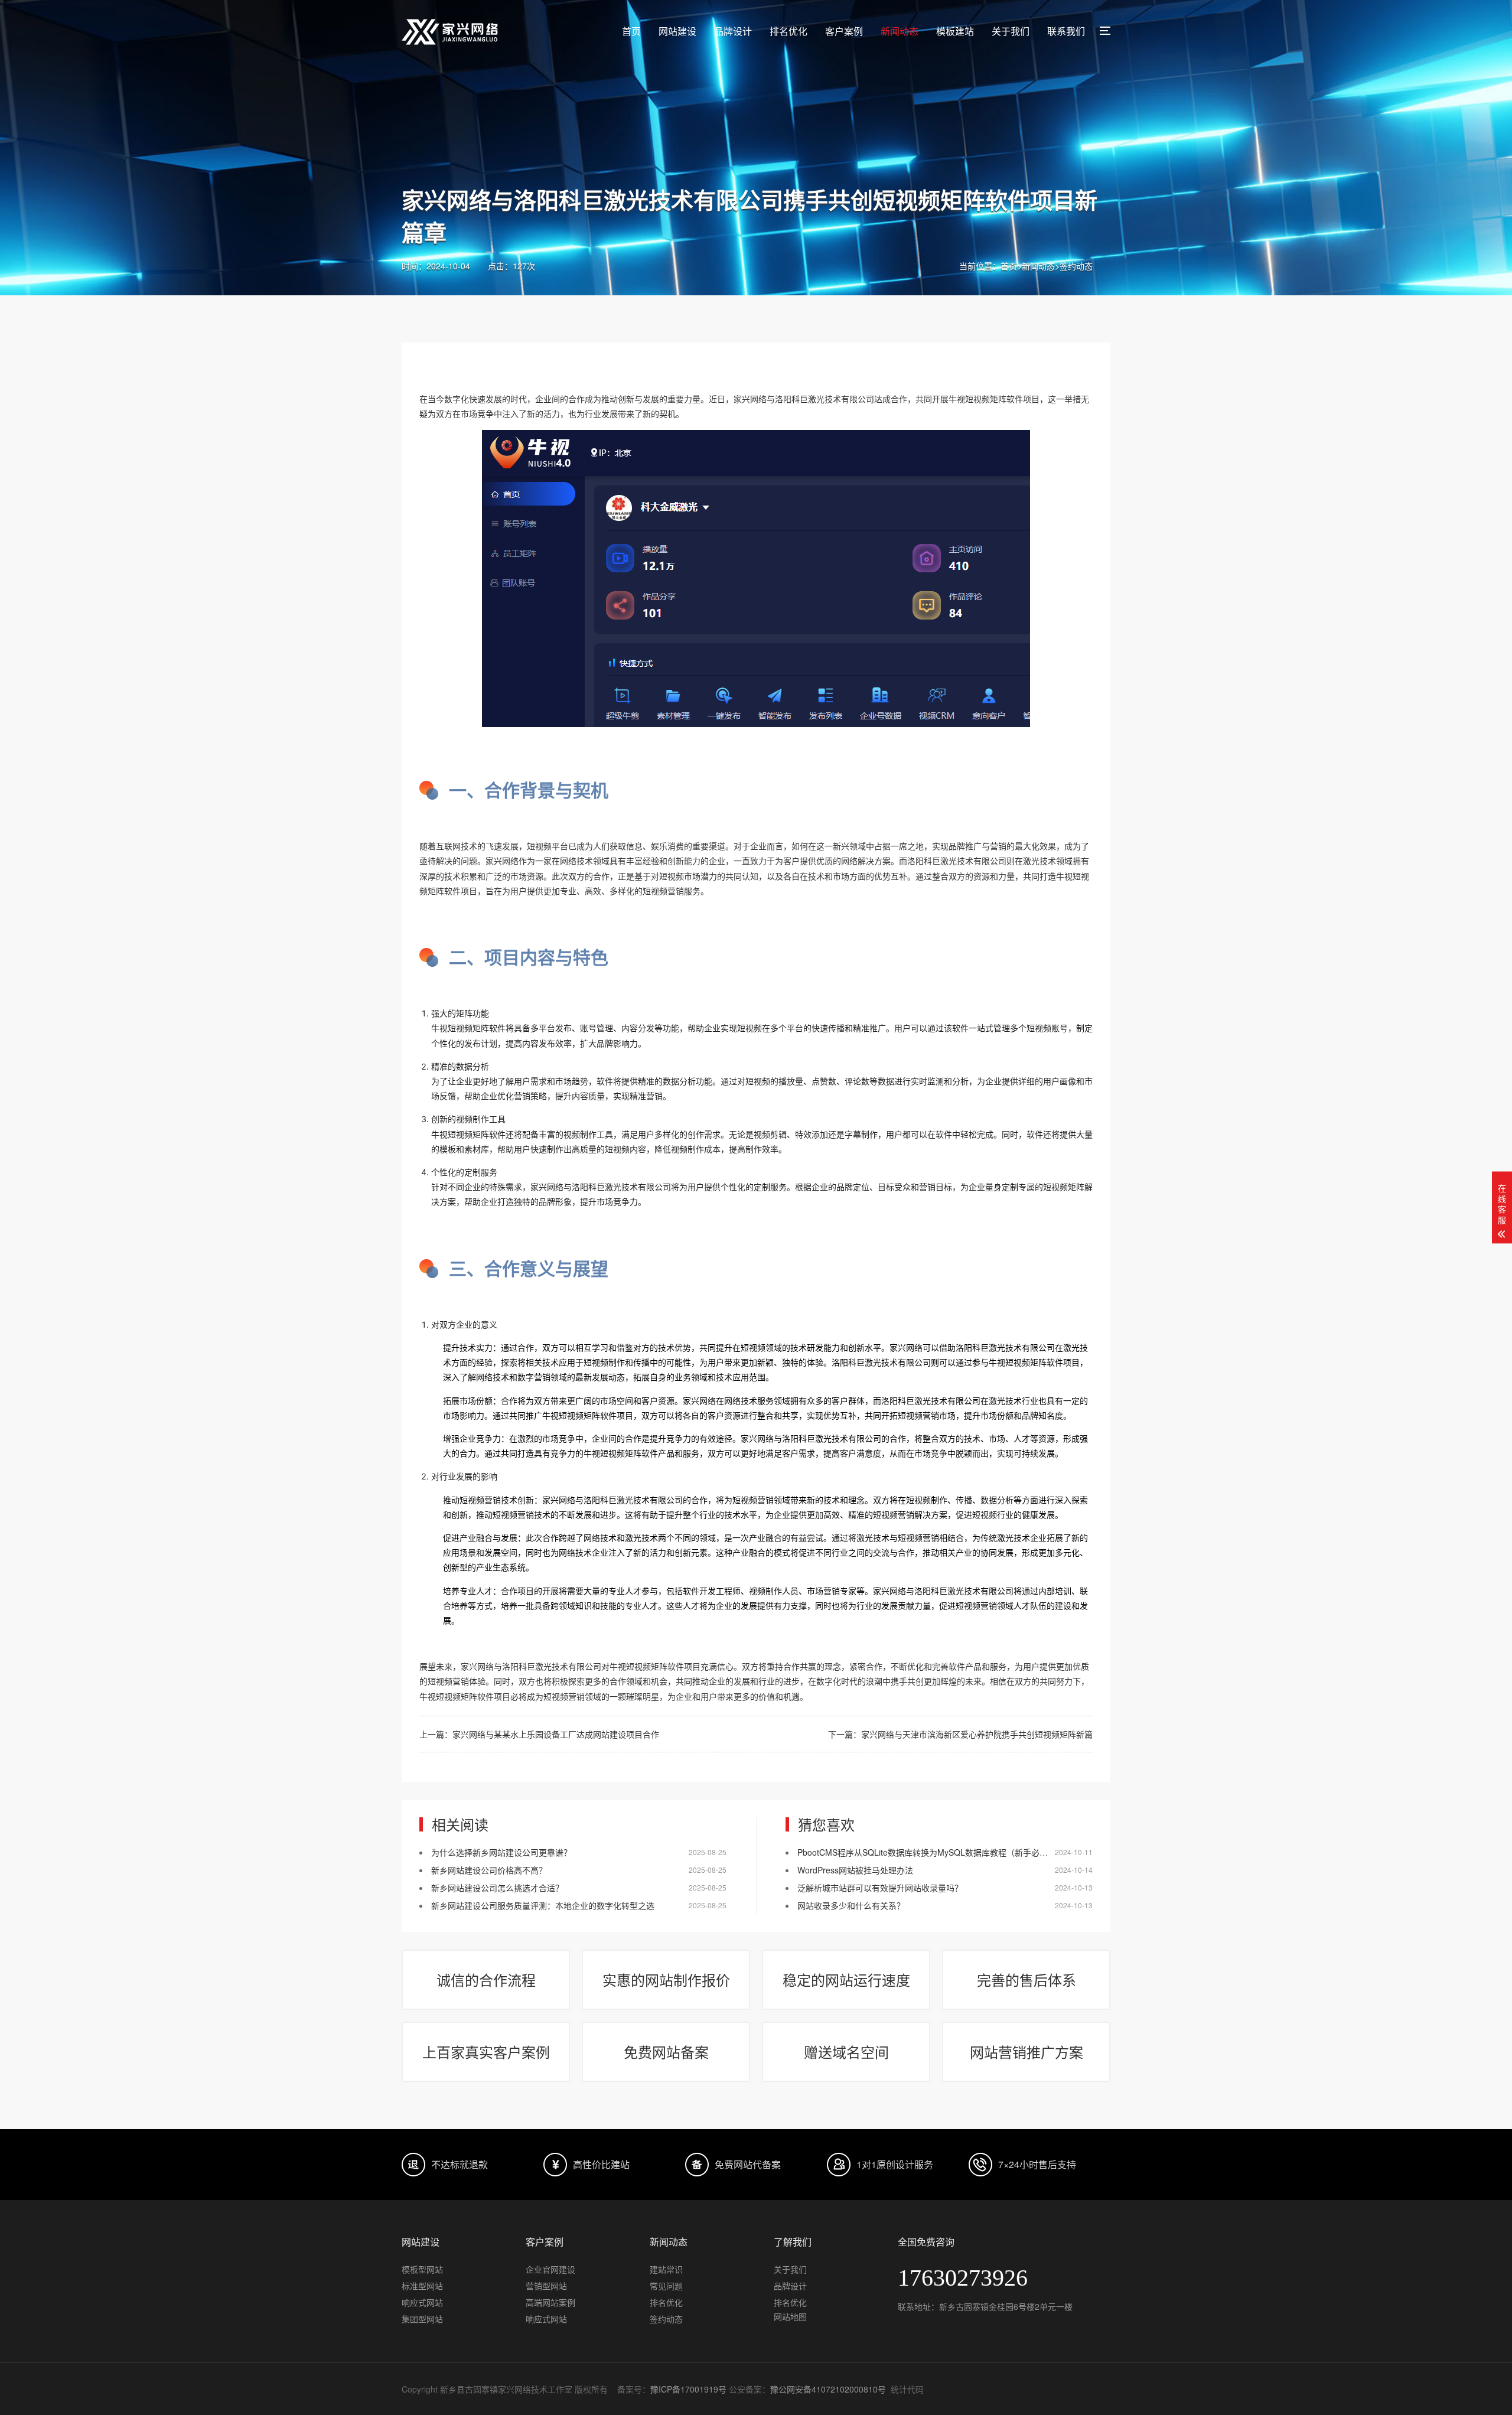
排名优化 (788, 31)
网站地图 (790, 2316)
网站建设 (677, 31)
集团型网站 (422, 2319)
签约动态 (1076, 266)
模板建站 (955, 31)
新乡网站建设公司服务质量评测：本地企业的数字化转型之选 (543, 1905)
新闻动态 (900, 31)
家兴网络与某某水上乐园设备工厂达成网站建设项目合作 (556, 1734)
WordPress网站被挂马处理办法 (855, 1870)
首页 (631, 31)
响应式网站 (422, 2302)
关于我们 (1011, 31)
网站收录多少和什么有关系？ (851, 1905)
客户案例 (844, 31)
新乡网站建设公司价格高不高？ (489, 1870)
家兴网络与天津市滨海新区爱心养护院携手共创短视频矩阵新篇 (977, 1734)
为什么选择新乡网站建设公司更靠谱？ (501, 1852)
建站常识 (666, 2269)
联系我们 (1066, 31)
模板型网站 (422, 2269)
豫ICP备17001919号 (688, 2389)
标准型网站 (422, 2286)
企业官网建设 (550, 2269)
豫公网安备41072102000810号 (828, 2389)
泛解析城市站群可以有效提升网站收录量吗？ (880, 1888)
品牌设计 (733, 31)
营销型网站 (546, 2286)
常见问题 (666, 2286)
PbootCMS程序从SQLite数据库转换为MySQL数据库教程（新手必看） (927, 1852)
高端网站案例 (550, 2302)
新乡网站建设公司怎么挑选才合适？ (497, 1888)
